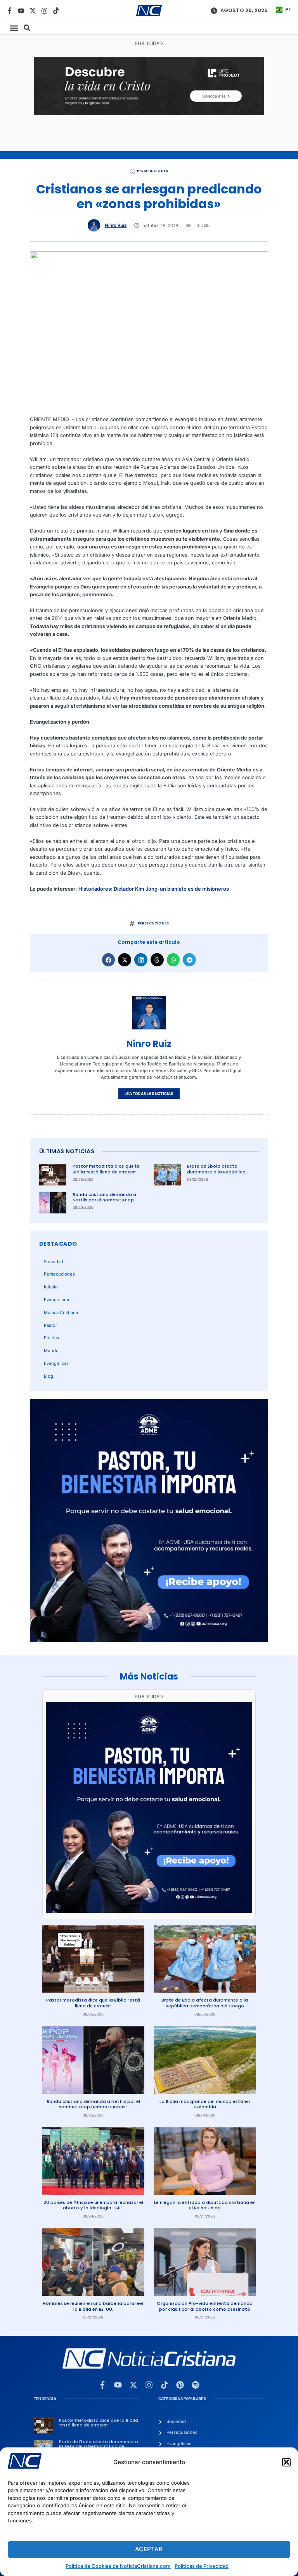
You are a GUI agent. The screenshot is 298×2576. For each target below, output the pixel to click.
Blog (49, 1376)
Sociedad (54, 1262)
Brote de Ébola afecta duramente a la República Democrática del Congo (216, 1172)
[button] (286, 2462)
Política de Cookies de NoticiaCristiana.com (118, 2566)
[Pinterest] (180, 2385)
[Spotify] (196, 2385)
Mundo (51, 1351)
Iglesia (51, 1287)
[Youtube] (21, 11)
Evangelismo (57, 1300)
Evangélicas (56, 1363)
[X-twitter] (33, 11)
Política (51, 1338)
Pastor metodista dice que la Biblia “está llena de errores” (106, 1169)
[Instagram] (44, 11)
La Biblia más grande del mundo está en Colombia (205, 2104)
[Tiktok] (56, 11)
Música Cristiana (61, 1312)
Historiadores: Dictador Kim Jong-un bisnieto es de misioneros (154, 889)
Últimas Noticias (67, 1151)
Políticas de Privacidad (202, 2566)
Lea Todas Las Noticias (149, 1094)
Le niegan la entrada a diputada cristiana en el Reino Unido (205, 2205)
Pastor (50, 1325)
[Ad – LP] (149, 113)
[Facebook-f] (10, 11)
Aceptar (149, 2549)
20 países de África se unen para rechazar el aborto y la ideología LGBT (93, 2205)
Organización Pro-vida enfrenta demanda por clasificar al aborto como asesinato (205, 2306)
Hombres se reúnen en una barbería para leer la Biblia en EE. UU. (93, 2306)
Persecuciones (153, 171)
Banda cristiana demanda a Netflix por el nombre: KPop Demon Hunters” (104, 1200)
